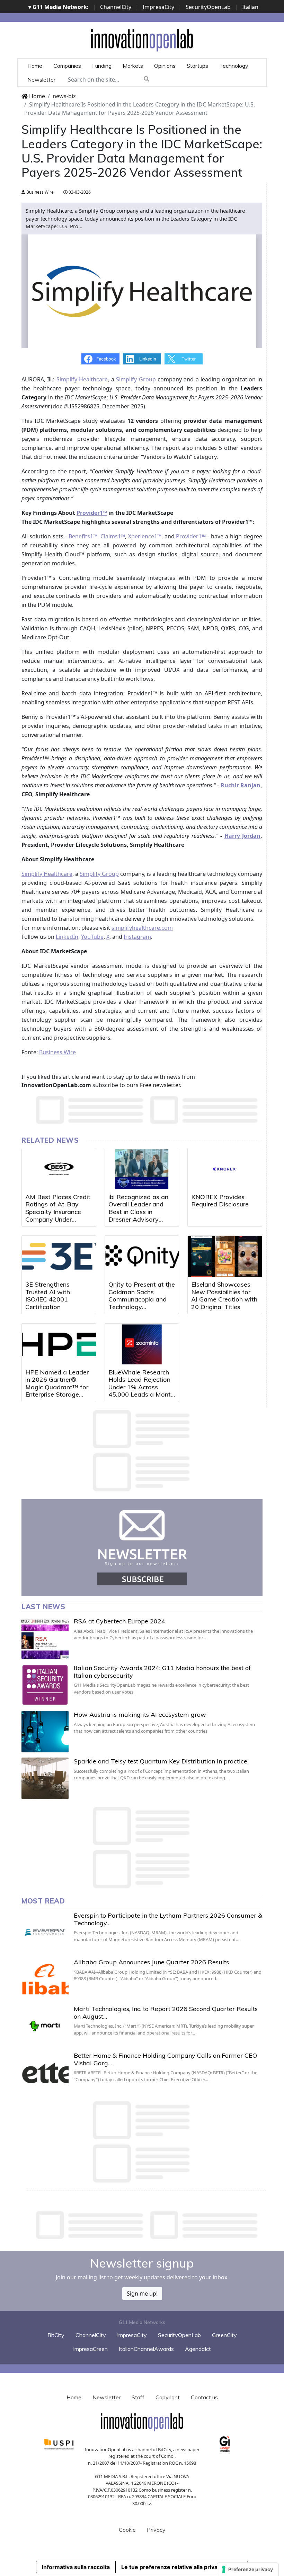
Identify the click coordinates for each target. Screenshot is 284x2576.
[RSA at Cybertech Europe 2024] (45, 1638)
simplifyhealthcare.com (142, 928)
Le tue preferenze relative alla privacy (172, 2567)
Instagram (137, 937)
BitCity (56, 2335)
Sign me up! (142, 2294)
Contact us (204, 2397)
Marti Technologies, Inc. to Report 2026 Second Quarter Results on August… (166, 2013)
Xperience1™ (145, 536)
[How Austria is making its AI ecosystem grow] (45, 1732)
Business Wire (39, 192)
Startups (197, 66)
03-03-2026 (79, 192)
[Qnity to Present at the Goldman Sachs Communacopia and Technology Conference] (142, 1257)
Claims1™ (113, 536)
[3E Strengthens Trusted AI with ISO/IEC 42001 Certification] (59, 1257)
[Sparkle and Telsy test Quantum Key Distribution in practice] (45, 1778)
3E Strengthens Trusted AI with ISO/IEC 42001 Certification (48, 1296)
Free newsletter (160, 1085)
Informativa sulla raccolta (76, 2567)
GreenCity (224, 2335)
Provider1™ (191, 536)
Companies (67, 66)
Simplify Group (136, 379)
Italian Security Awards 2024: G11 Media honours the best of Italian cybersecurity (162, 1672)
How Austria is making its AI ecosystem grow (140, 1715)
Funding (102, 66)
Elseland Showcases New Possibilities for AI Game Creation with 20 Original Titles (224, 1296)
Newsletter (41, 80)
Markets (133, 66)
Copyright (168, 2397)
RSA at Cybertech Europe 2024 (119, 1621)
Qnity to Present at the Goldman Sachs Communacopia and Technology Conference (142, 1299)
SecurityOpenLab (208, 7)
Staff (138, 2397)
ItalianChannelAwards (146, 2349)
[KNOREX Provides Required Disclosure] (225, 1169)
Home (35, 66)
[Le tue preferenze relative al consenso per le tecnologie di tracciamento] (248, 2569)
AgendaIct (198, 2349)
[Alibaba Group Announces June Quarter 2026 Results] (45, 1979)
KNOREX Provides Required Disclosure (220, 1201)
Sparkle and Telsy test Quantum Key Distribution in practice (161, 1761)
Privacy (156, 2530)
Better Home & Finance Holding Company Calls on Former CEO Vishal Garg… (165, 2059)
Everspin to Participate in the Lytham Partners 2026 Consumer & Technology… (168, 1919)
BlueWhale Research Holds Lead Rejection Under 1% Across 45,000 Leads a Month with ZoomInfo (141, 1387)
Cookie (127, 2530)
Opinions (165, 66)
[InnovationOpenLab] (142, 40)
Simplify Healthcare (82, 379)
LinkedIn (67, 937)
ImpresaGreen (90, 2349)
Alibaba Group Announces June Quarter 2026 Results (151, 1962)
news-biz (64, 96)
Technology (234, 66)
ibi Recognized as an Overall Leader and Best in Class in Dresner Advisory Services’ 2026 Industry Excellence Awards (138, 1219)
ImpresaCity (158, 7)
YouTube (92, 937)
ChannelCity (116, 7)
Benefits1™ (83, 536)
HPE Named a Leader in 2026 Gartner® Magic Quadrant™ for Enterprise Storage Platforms (57, 1387)
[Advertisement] (148, 2225)
